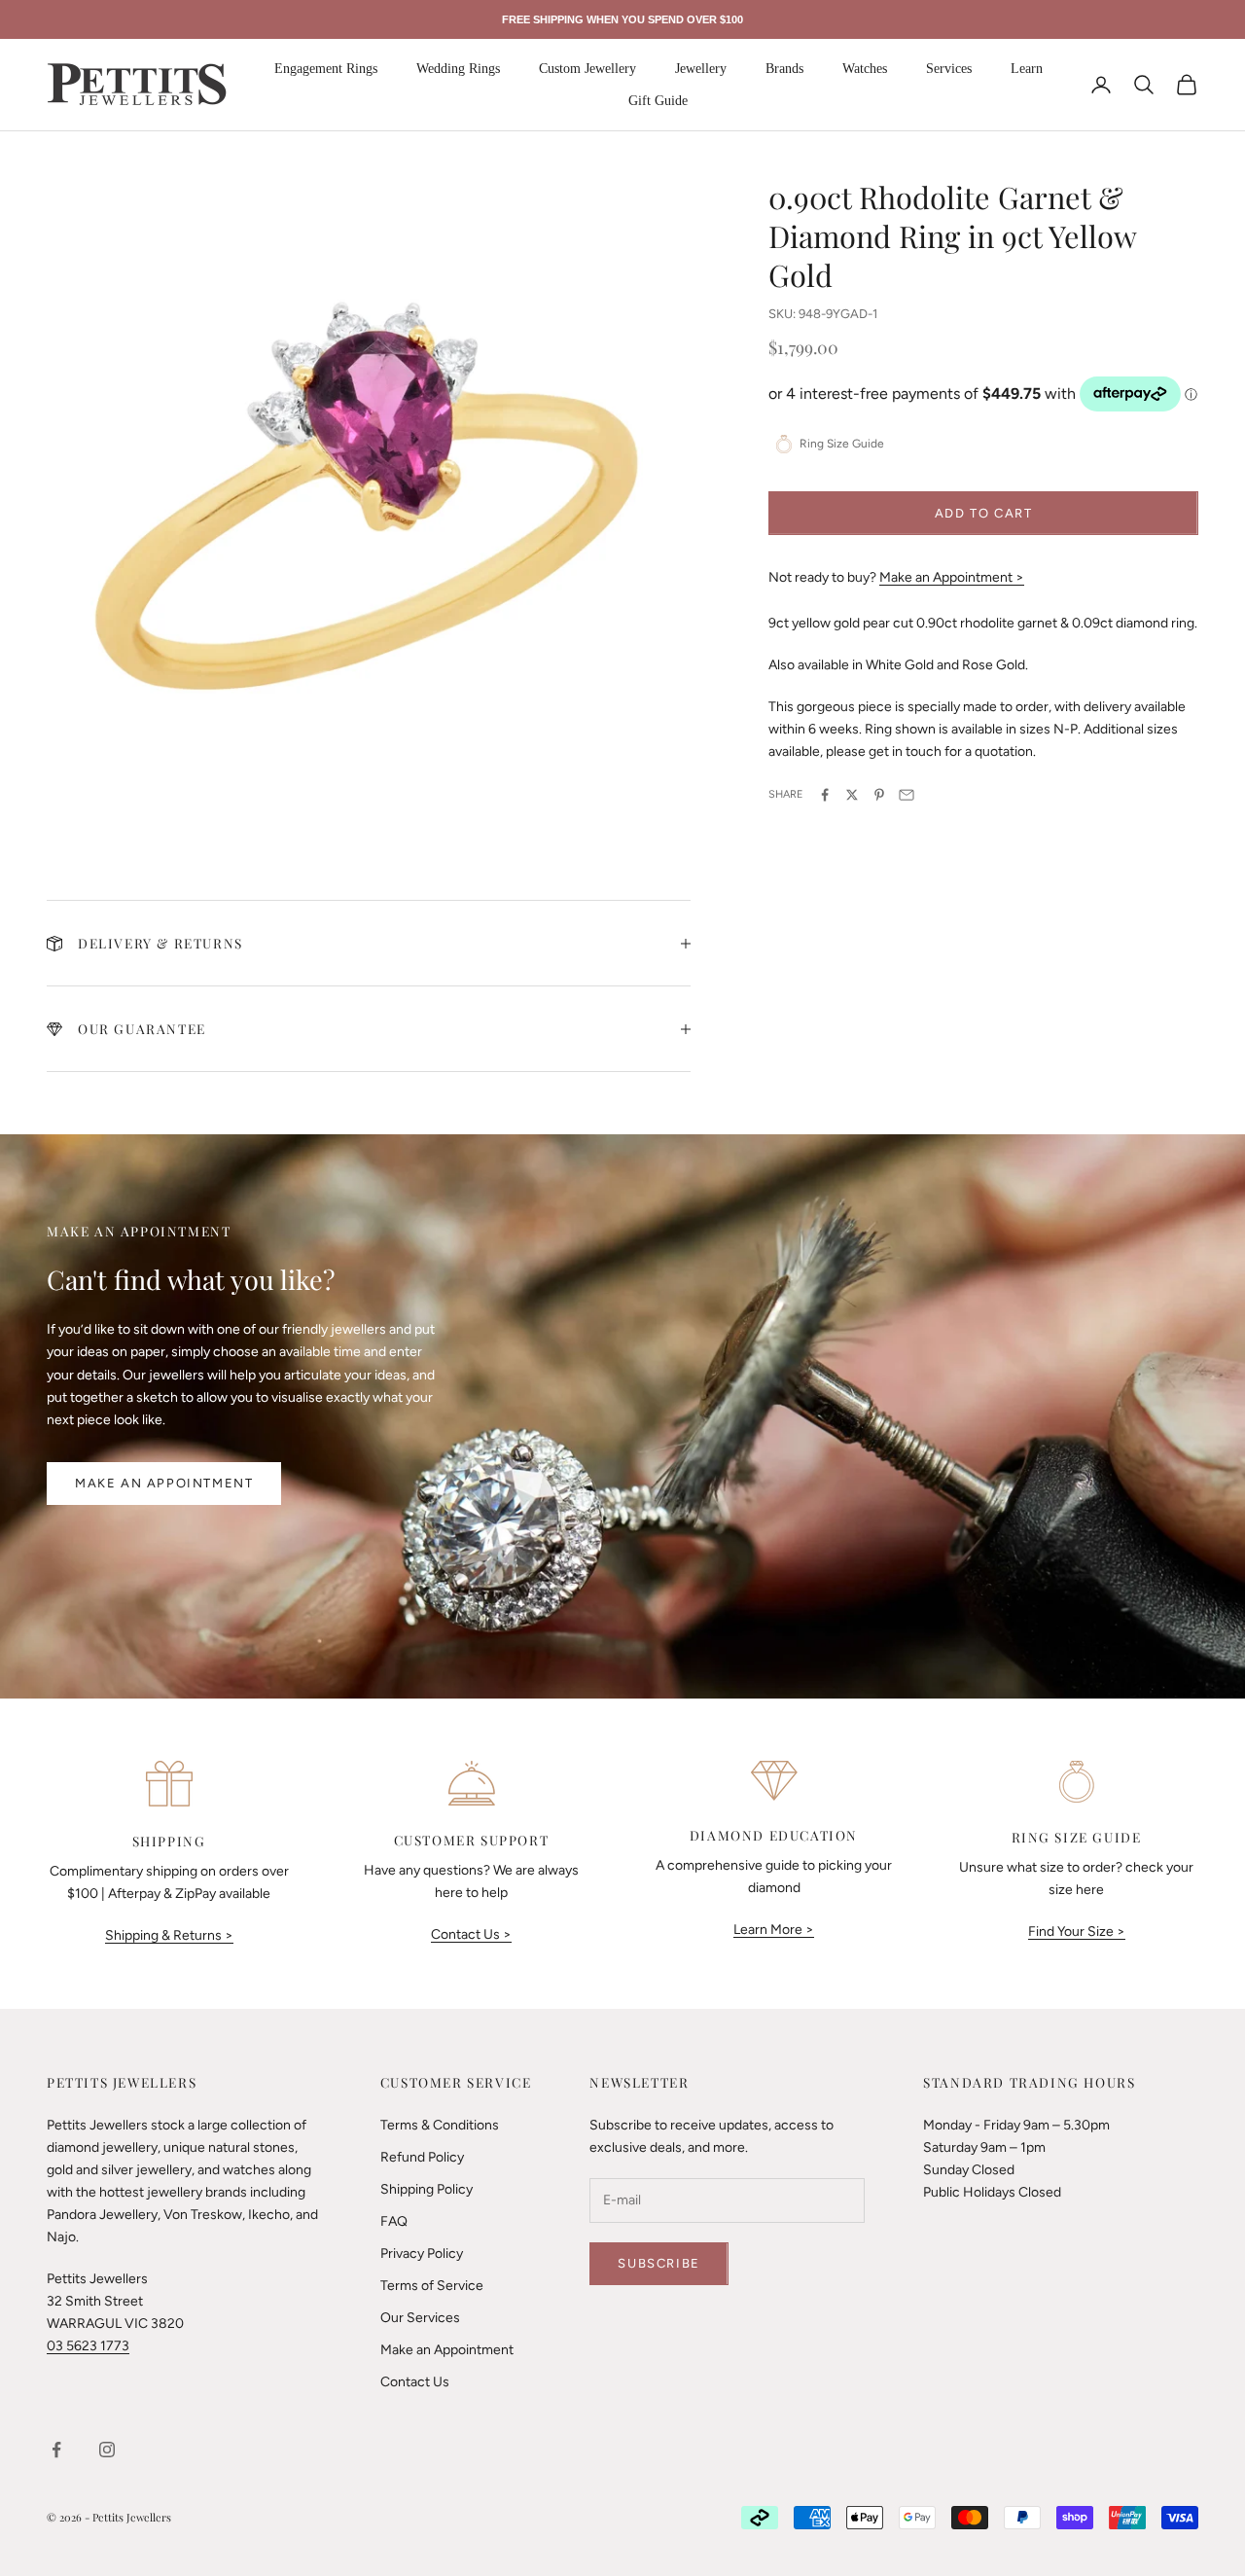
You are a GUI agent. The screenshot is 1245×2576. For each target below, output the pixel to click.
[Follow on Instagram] (107, 2450)
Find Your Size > (1077, 1932)
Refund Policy (422, 2157)
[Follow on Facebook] (56, 2450)
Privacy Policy (422, 2254)
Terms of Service (432, 2286)
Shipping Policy (427, 2189)
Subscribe (658, 2263)
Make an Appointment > (952, 576)
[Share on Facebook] (825, 795)
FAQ (394, 2221)
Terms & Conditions (440, 2125)
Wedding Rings (458, 69)
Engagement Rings (326, 69)
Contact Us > (471, 1934)
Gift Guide (658, 101)
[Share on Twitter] (852, 795)
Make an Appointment (164, 1483)
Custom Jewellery (587, 69)
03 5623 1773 (88, 2346)
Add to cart (984, 512)
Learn (1027, 69)
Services (949, 69)
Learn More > (774, 1930)
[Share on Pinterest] (879, 795)
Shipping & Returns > (169, 1935)
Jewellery (701, 69)
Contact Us (415, 2382)
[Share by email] (907, 795)
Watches (865, 69)
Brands (784, 69)
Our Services (420, 2318)
